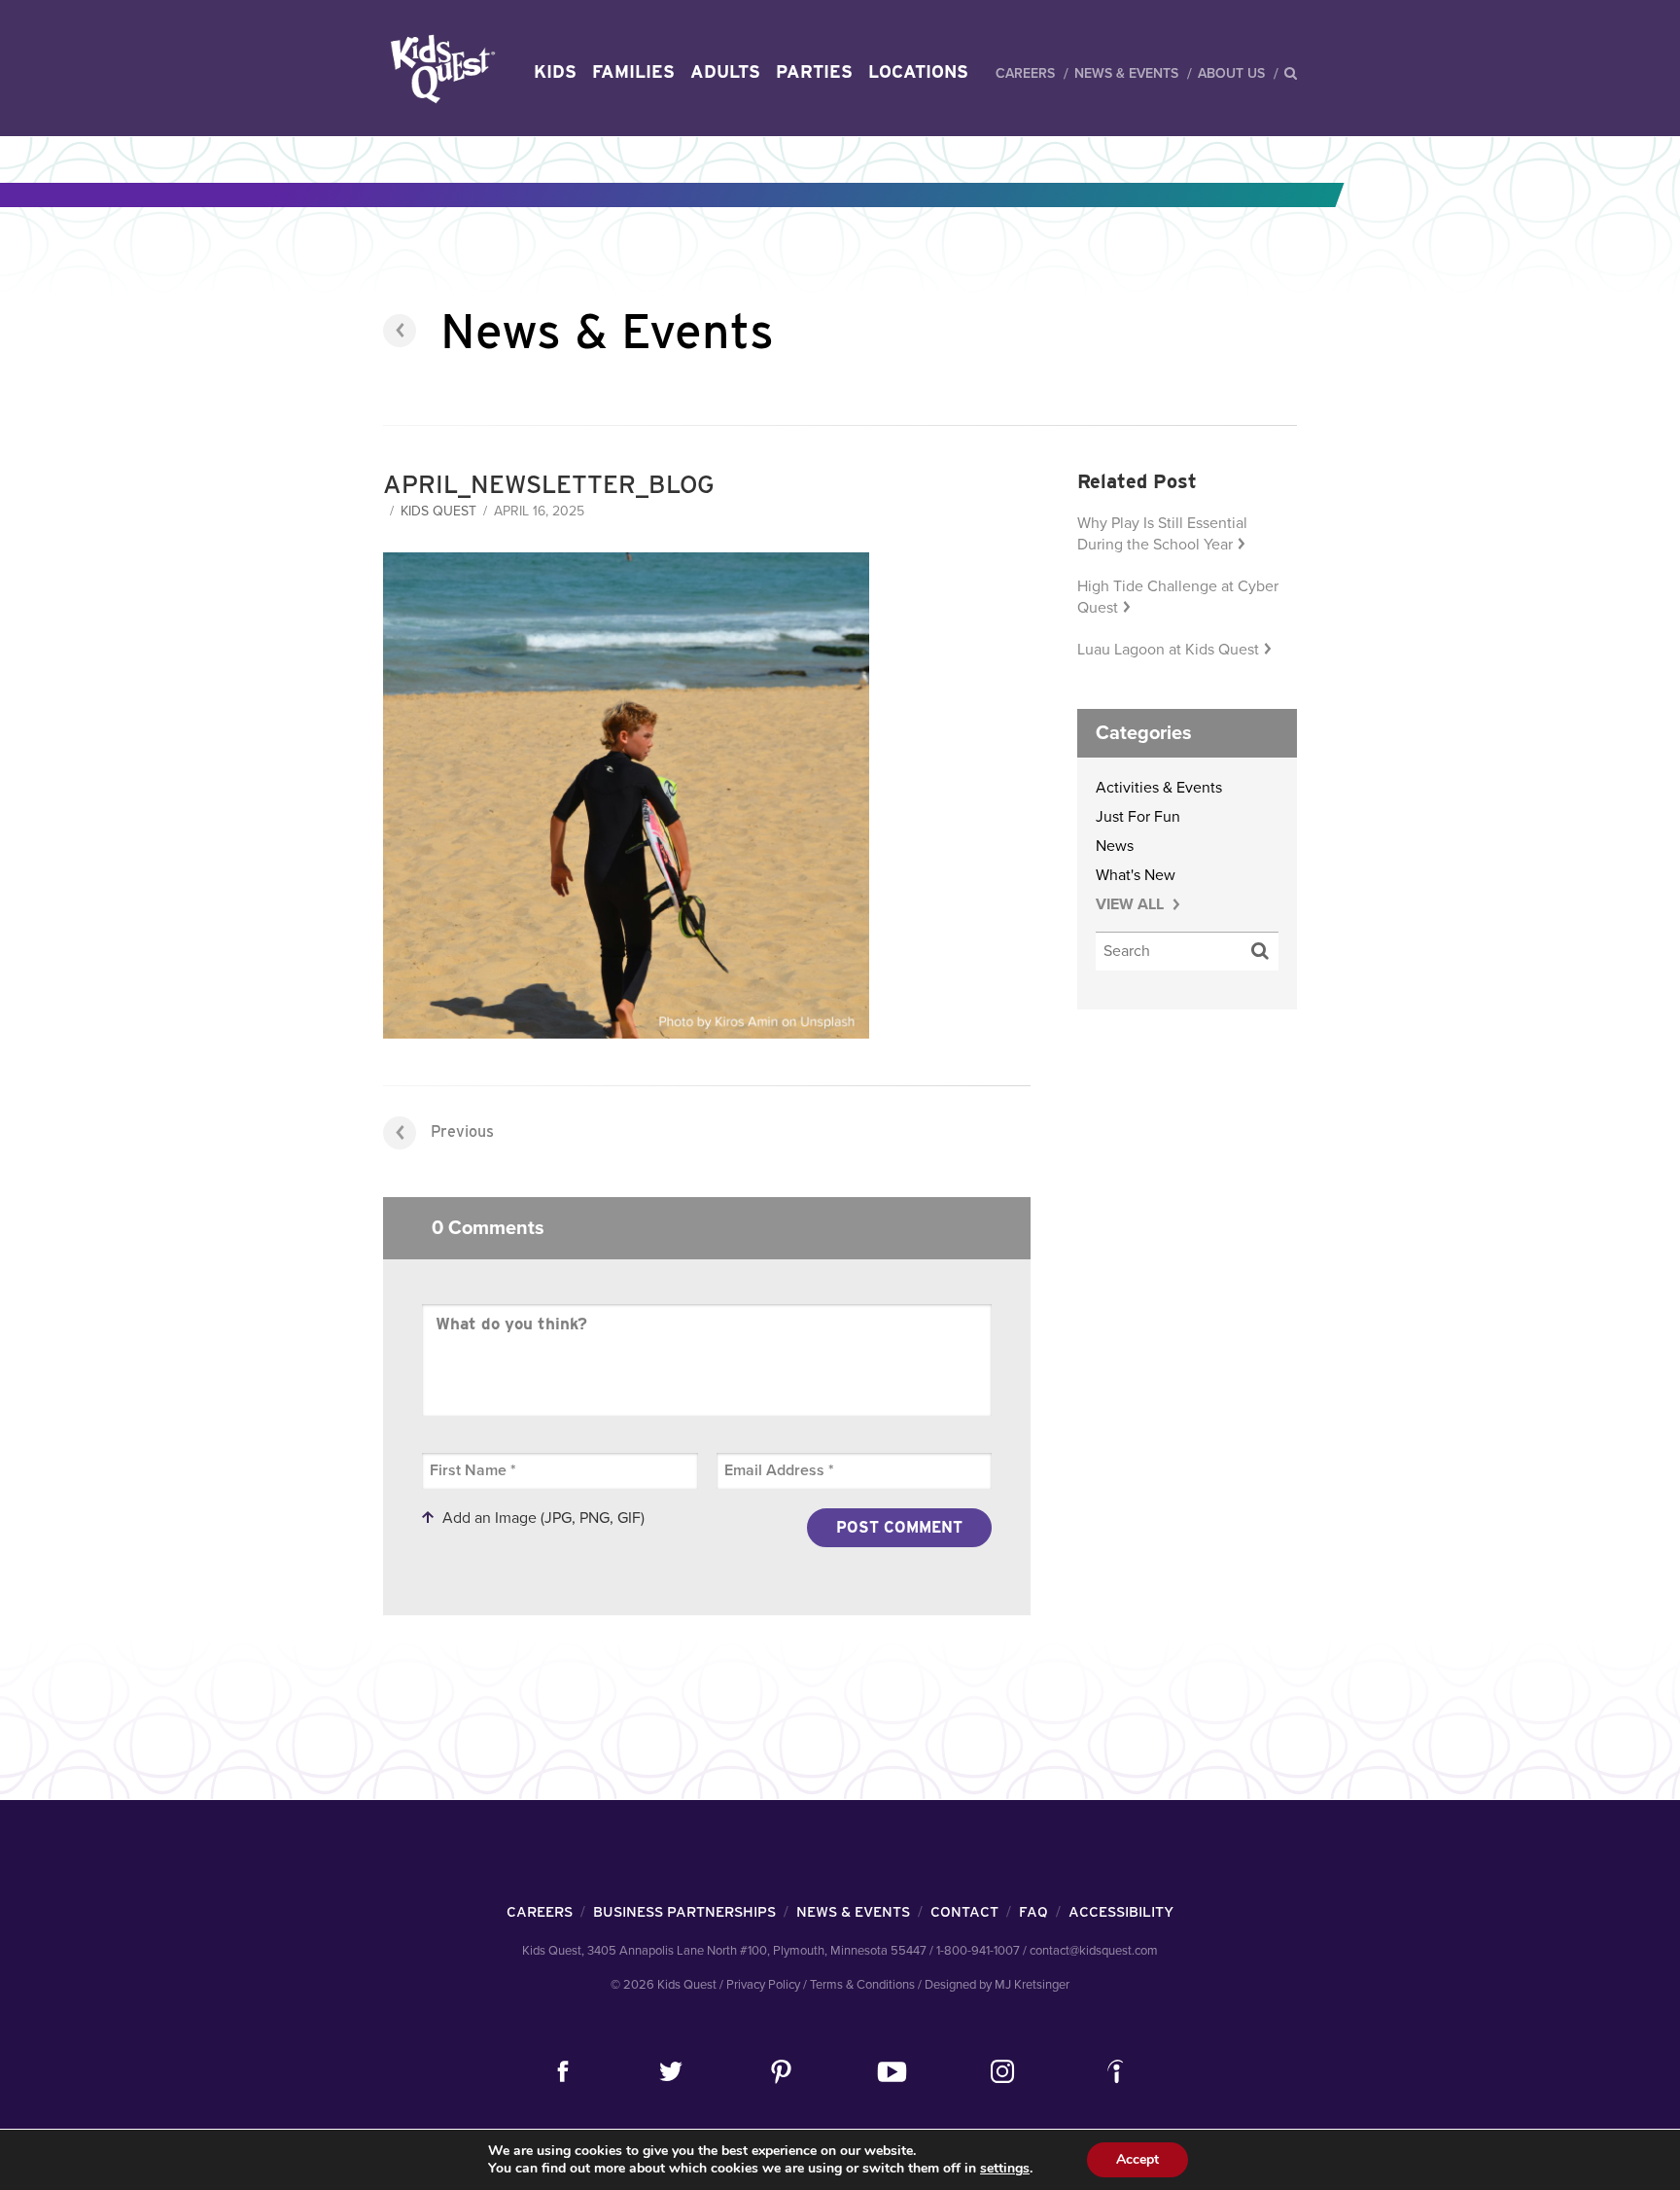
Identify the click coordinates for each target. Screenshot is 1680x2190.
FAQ (1033, 1912)
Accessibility (1121, 1912)
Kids (555, 71)
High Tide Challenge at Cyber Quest (1178, 597)
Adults (725, 71)
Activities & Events (1159, 788)
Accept (1137, 2159)
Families (633, 71)
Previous (462, 1131)
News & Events (1126, 73)
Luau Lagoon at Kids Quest (1168, 650)
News (1115, 846)
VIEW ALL (1132, 904)
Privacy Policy (763, 1985)
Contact (964, 1912)
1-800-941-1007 (978, 1951)
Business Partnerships (684, 1912)
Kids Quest (440, 69)
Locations (918, 71)
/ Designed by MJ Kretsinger (994, 1985)
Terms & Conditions (862, 1985)
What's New (1136, 875)
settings (1005, 2169)
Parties (814, 71)
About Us (1231, 73)
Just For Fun (1138, 817)
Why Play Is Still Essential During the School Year (1162, 534)
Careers (1025, 73)
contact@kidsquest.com (1094, 1951)
